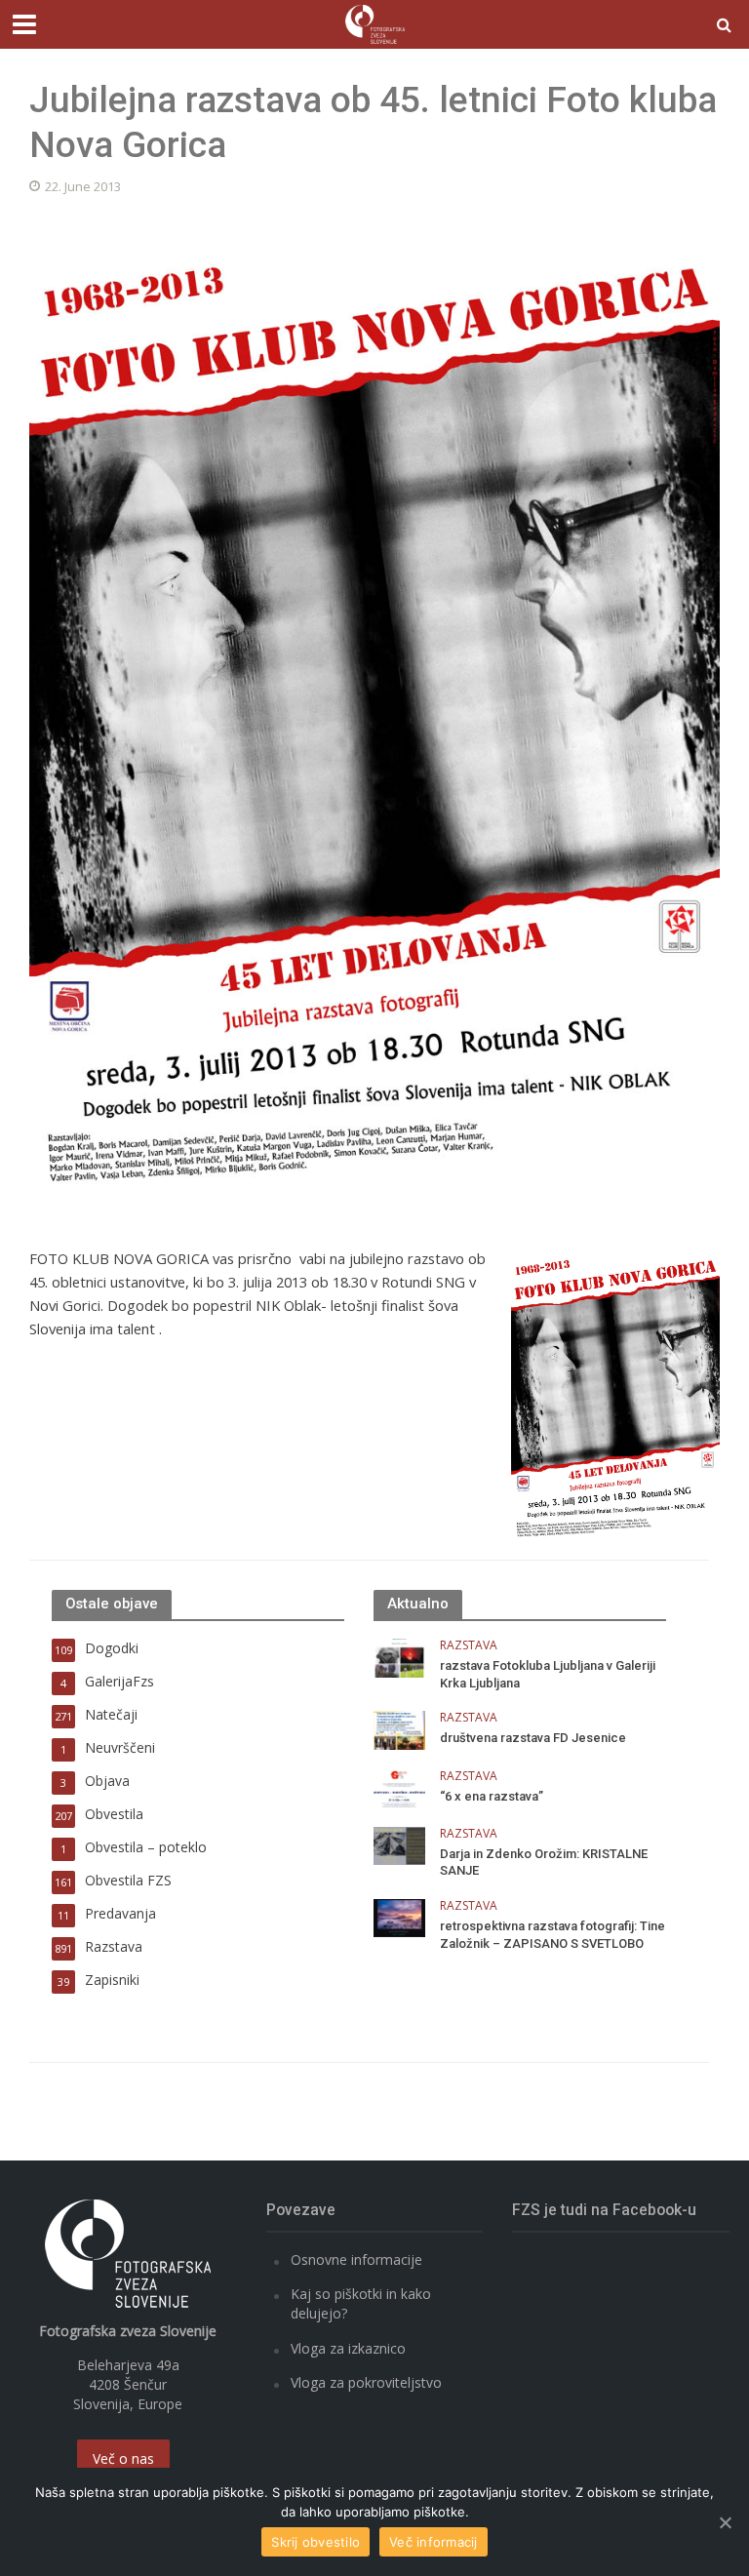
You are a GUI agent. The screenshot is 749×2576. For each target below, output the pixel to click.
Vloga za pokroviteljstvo (366, 2382)
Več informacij (434, 2542)
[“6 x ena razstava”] (399, 1786)
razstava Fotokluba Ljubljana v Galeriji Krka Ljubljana (548, 1674)
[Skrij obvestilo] (725, 2522)
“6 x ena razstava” (492, 1796)
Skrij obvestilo (315, 2542)
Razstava (469, 1646)
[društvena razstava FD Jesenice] (399, 1729)
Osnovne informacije (356, 2259)
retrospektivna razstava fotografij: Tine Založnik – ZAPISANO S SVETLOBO (552, 1935)
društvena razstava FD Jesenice (533, 1738)
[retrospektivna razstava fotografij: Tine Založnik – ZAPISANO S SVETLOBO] (399, 1916)
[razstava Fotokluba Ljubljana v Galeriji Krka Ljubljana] (399, 1657)
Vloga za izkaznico (348, 2348)
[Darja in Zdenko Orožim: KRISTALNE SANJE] (399, 1844)
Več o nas (123, 2458)
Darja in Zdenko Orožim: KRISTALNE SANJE (544, 1863)
